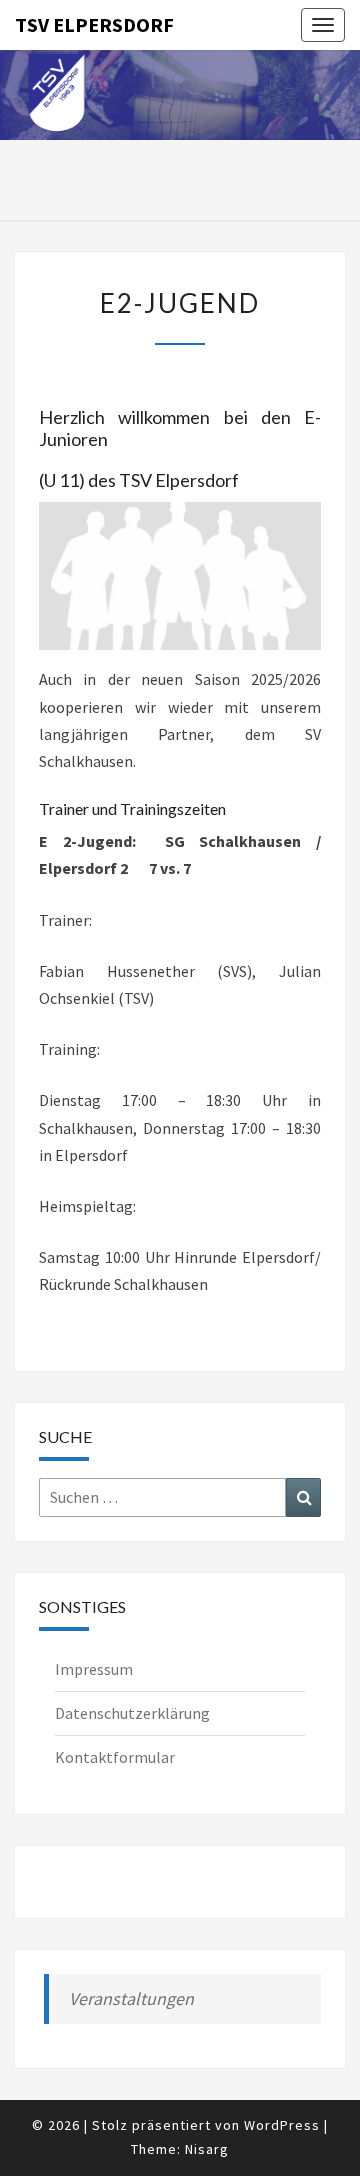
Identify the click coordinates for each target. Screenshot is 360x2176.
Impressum (94, 1669)
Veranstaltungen (131, 1998)
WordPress (282, 2125)
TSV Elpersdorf (94, 24)
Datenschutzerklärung (132, 1713)
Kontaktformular (115, 1757)
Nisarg (207, 2149)
